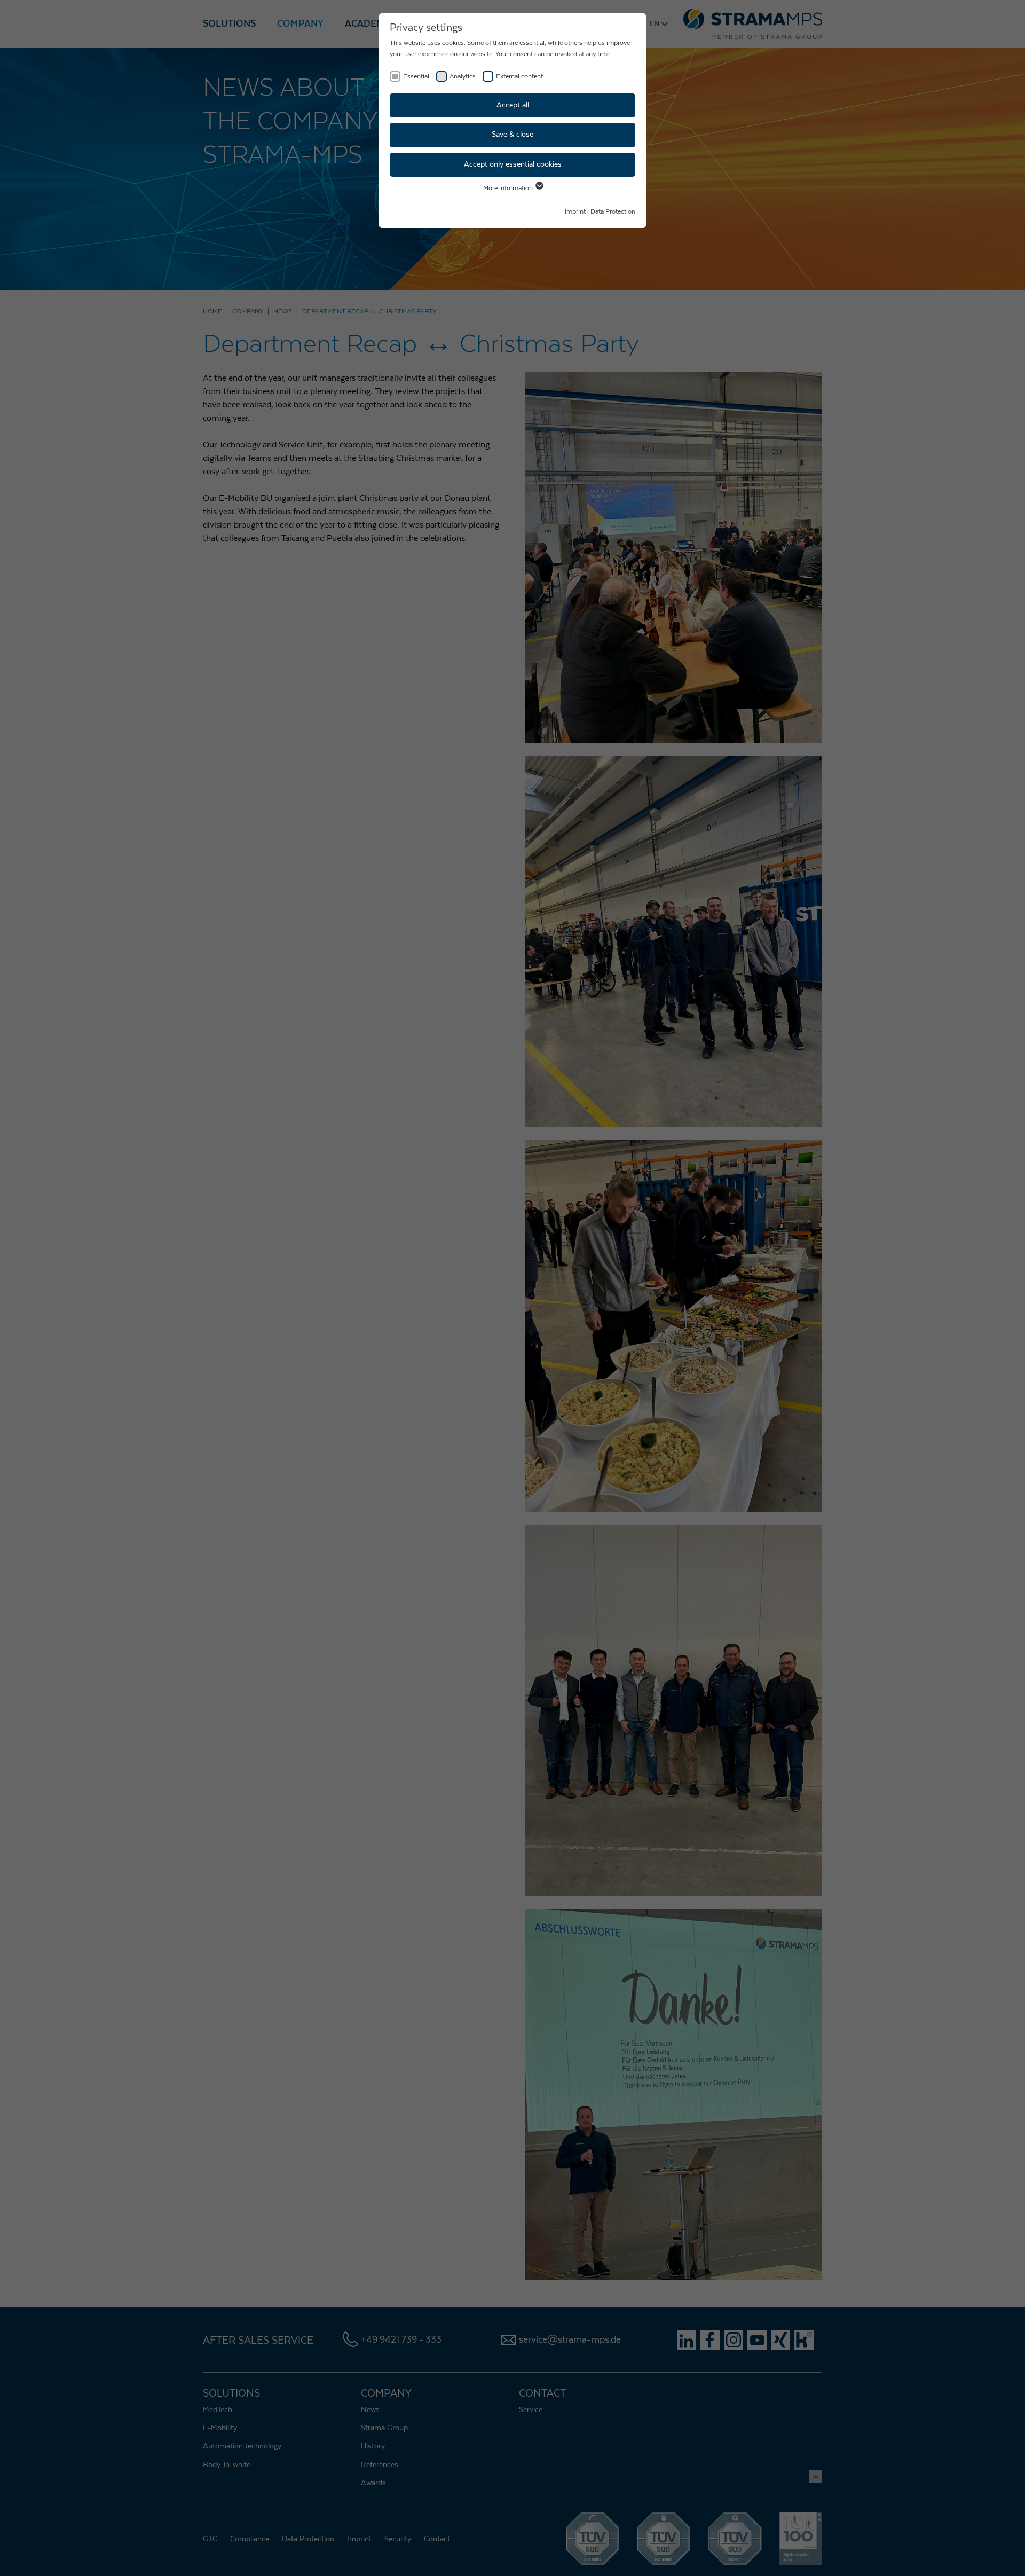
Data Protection (613, 211)
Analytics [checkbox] (463, 76)
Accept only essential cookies (513, 164)
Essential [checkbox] (416, 76)
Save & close (512, 135)
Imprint (575, 211)
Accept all (513, 105)
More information (509, 188)
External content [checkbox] (519, 76)
